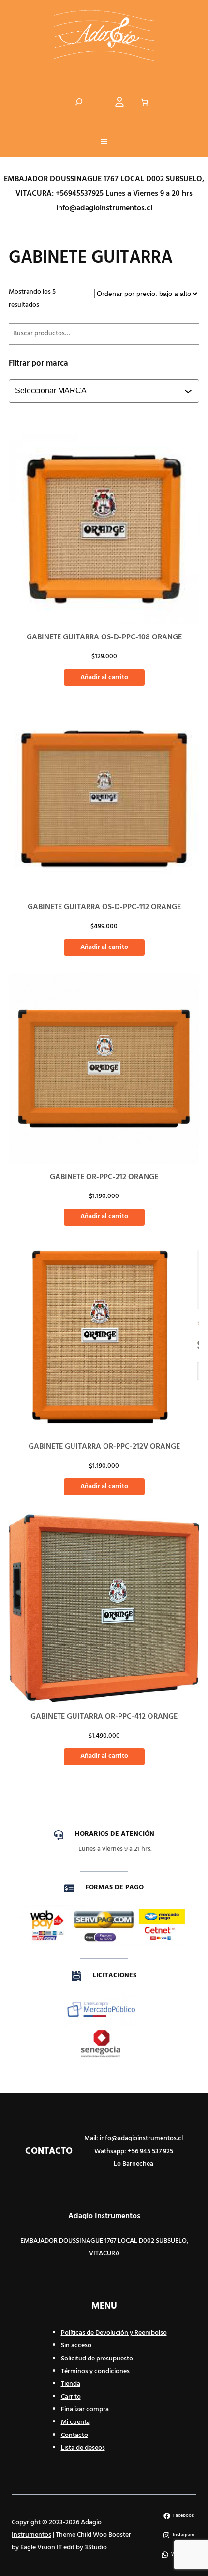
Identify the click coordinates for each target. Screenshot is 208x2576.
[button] (104, 142)
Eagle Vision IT (41, 2548)
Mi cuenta (75, 2422)
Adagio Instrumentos (104, 2216)
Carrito (71, 2397)
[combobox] (105, 391)
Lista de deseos (83, 2448)
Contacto (74, 2435)
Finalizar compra (85, 2410)
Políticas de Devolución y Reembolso (114, 2333)
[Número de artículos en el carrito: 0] (145, 102)
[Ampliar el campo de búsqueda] (79, 102)
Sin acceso (76, 2346)
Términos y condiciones (95, 2371)
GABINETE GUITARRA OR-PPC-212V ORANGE (104, 1447)
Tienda (71, 2384)
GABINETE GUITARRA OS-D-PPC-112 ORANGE (104, 907)
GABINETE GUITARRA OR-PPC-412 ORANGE (104, 1717)
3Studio (96, 2548)
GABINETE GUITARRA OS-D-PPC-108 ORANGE (104, 637)
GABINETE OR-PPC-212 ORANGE (104, 1177)
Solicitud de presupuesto (97, 2359)
